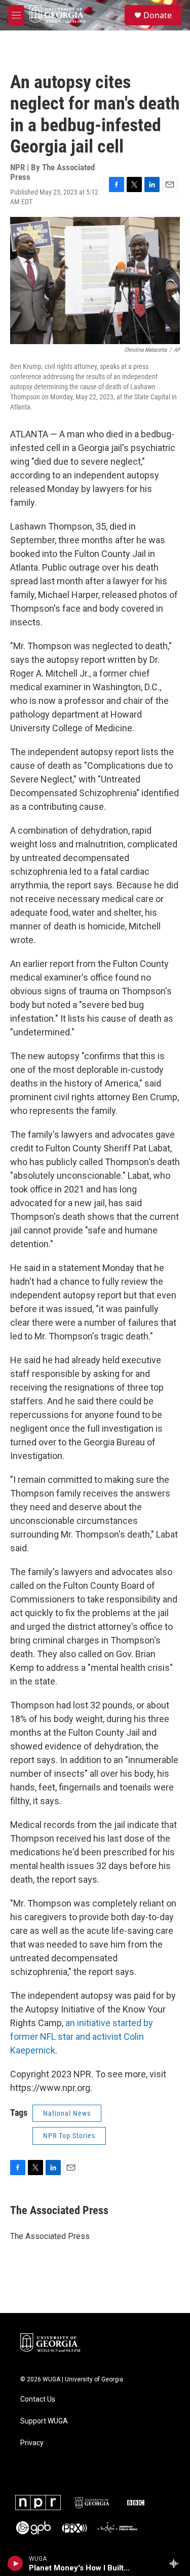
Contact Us (38, 2399)
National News (67, 2113)
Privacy (32, 2443)
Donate (158, 15)
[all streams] (177, 2563)
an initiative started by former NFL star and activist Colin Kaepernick (82, 2037)
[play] (15, 2563)
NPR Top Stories (69, 2136)
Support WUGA (44, 2421)
